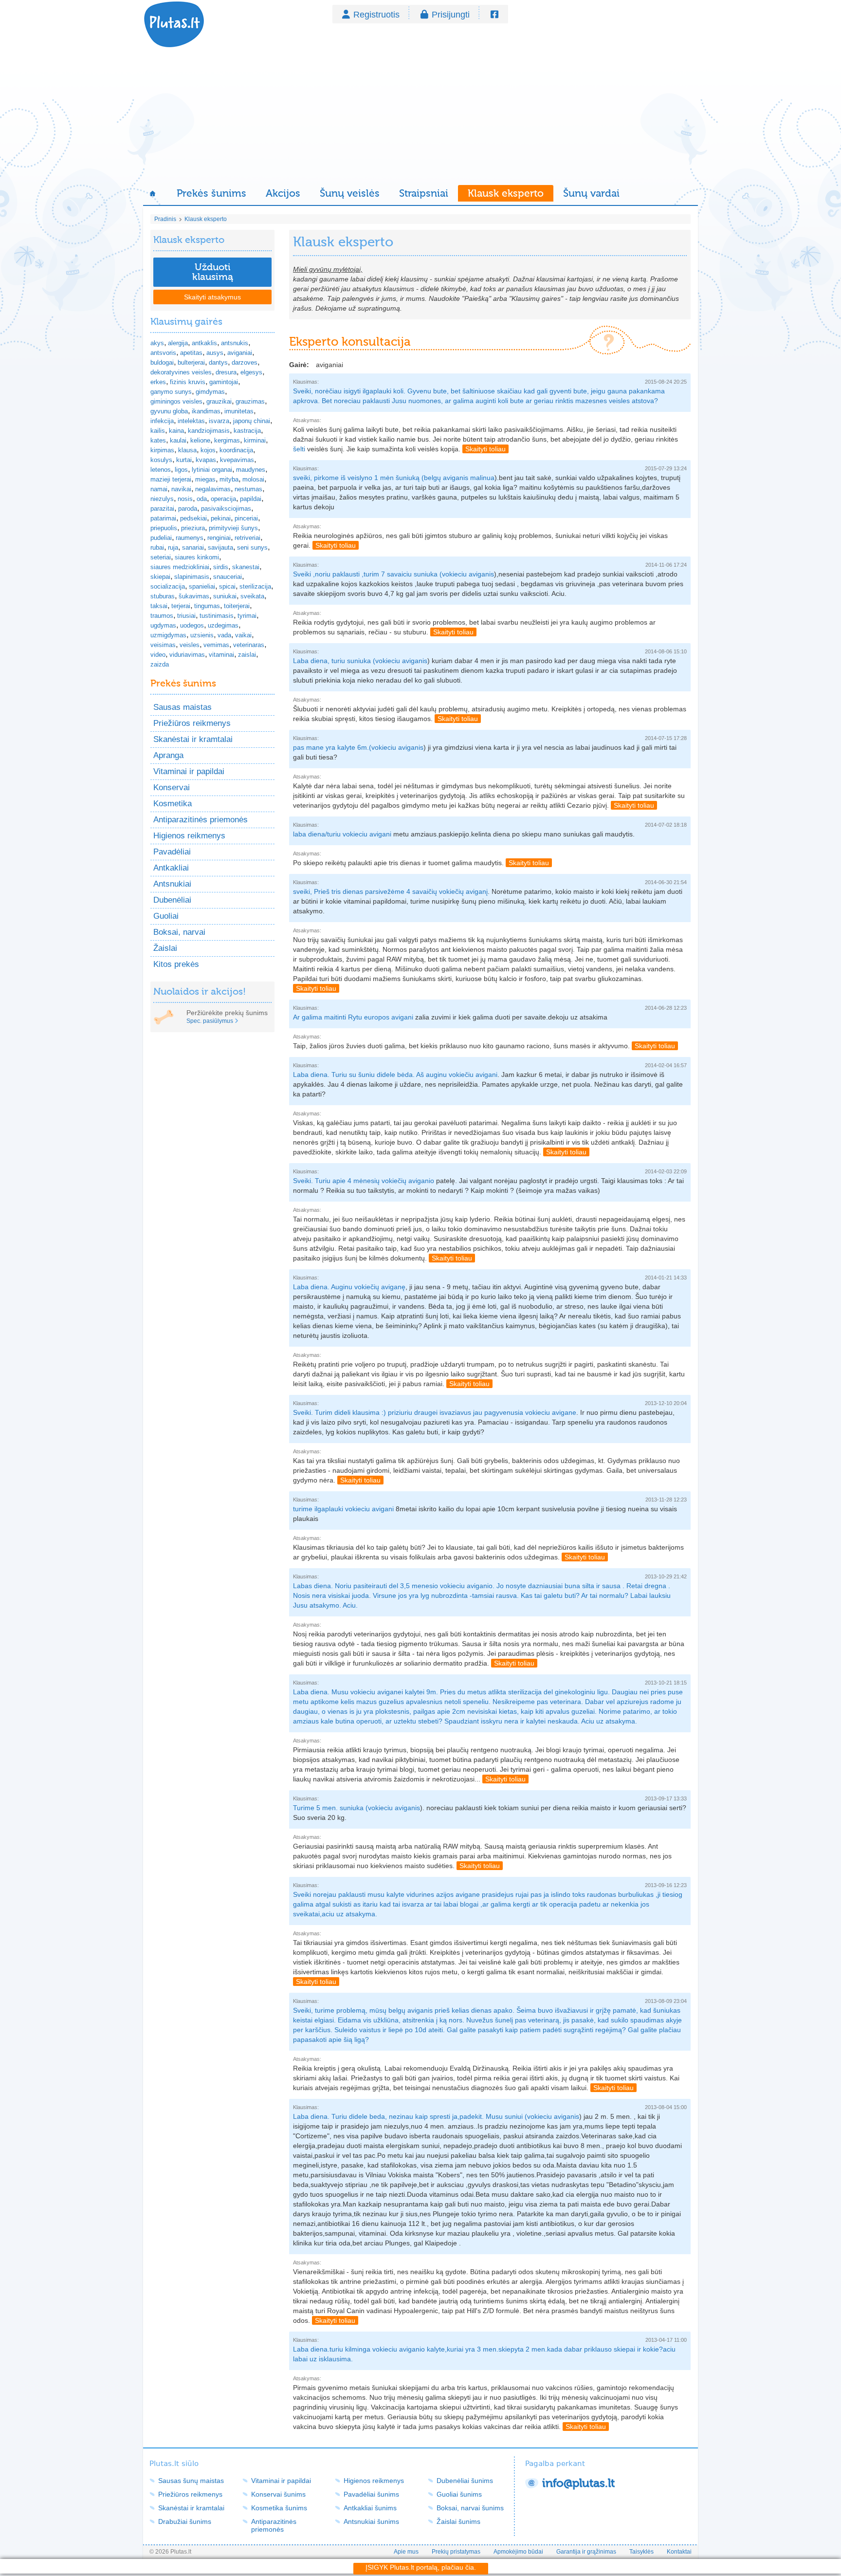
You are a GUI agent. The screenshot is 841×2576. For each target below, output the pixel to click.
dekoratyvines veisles (181, 372)
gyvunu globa (169, 411)
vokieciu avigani (367, 834)
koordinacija (236, 450)
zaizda (160, 664)
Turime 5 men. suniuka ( (330, 1808)
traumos (162, 616)
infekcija (162, 421)
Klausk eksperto (506, 193)
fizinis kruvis (188, 382)
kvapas (206, 460)
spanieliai (202, 586)
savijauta (220, 547)
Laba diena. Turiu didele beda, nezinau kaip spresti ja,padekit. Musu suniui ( (410, 2116)
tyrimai (247, 616)
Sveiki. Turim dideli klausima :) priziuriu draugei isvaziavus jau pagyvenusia (409, 1412)
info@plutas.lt (578, 2483)
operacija (223, 499)
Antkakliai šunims (370, 2508)
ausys (215, 353)
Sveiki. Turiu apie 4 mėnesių (337, 1181)
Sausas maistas (183, 707)
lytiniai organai (212, 470)
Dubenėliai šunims (465, 2481)
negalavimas (213, 489)
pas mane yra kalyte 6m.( (332, 747)
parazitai (162, 509)
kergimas (227, 440)
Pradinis (165, 219)
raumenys (190, 538)
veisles (190, 645)
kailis (158, 431)
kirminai (255, 440)
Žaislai (165, 948)
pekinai (221, 518)
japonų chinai (252, 421)
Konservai (172, 788)
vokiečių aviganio (408, 1181)
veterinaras (249, 645)
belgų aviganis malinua (459, 478)
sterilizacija (255, 586)
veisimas (163, 645)
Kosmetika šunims (279, 2508)
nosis (185, 499)
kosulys (161, 460)
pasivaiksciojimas (226, 509)
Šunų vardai (591, 193)
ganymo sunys (171, 392)
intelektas (191, 421)
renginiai (219, 538)
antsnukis (235, 343)
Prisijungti (451, 15)
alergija (178, 343)
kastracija (247, 431)
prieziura (193, 528)
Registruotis (376, 15)
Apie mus (406, 2552)
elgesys (251, 372)
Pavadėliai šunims (371, 2494)
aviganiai (240, 353)
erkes (158, 382)
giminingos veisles (176, 401)
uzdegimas (223, 625)
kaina (176, 431)
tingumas (207, 606)
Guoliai (166, 916)
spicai (227, 586)
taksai (159, 606)
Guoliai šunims (459, 2494)
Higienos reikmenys (189, 836)
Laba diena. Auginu (324, 1287)
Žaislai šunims (458, 2521)
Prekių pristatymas (456, 2552)
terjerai (181, 606)
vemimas (216, 645)
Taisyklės (641, 2552)
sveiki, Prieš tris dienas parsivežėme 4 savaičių (366, 891)
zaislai (247, 655)
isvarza (219, 421)
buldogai (162, 362)
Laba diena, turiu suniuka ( (334, 661)
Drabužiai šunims (185, 2521)
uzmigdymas (168, 635)
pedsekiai (193, 518)
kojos (208, 450)
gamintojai (224, 382)
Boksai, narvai (179, 932)
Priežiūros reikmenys (192, 723)
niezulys (162, 499)
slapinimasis (192, 577)
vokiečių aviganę (380, 1287)
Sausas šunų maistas (191, 2481)
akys (157, 343)
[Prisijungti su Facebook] (494, 15)
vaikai (243, 635)
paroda (188, 509)
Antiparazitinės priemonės (201, 820)
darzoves (245, 362)
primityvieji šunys (233, 528)
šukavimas (194, 596)
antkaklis (204, 343)
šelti (299, 449)
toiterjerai (237, 606)
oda (202, 499)
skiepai (160, 577)
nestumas (248, 489)
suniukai (225, 596)
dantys (218, 362)
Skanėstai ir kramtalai (193, 739)
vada (224, 635)
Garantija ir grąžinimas (586, 2552)
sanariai (193, 547)
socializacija (168, 586)
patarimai (163, 518)
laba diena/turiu (318, 834)
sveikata (252, 596)
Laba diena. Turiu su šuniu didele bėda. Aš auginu (371, 1075)
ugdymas (163, 625)
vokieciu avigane (551, 1412)
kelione (200, 440)
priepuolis (164, 528)
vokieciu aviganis (468, 574)
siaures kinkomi (197, 557)
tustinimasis (217, 616)
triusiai (186, 616)
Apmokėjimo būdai (518, 2552)
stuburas (163, 596)
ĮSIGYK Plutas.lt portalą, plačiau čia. (421, 2567)
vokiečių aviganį (463, 891)
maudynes (251, 470)
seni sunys (252, 547)
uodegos (192, 625)
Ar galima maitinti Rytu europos (342, 1017)
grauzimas (250, 401)
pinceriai (246, 518)
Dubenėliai (172, 900)
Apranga (168, 755)
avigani (402, 1017)
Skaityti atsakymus (212, 297)
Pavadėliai (172, 852)
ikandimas (206, 411)
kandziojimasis (209, 431)
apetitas (191, 353)
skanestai (246, 567)
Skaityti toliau (485, 449)
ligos (181, 470)
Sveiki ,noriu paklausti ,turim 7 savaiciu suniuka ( (367, 574)
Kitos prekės (176, 964)
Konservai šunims (278, 2494)
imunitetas (239, 411)
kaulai (178, 440)
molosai (253, 479)
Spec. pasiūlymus (210, 1021)
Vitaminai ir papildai (189, 771)
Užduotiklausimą (213, 272)
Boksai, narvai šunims (470, 2508)
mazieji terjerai (171, 479)
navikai (181, 489)
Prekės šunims (211, 193)
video (158, 655)
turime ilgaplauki (319, 1509)
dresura (226, 372)
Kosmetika (173, 804)
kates (158, 440)
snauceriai (228, 577)
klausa (187, 450)
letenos (161, 470)
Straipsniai (424, 193)
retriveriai (247, 538)
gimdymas (210, 392)
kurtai (184, 460)
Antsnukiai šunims (371, 2521)
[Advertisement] (420, 117)
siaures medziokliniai (180, 567)
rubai (157, 547)
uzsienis (202, 635)
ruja (173, 547)
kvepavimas (237, 460)
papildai (251, 499)
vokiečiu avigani (473, 1075)
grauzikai (219, 401)
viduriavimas (187, 655)
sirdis (221, 567)
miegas (205, 479)
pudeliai (161, 538)
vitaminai (221, 655)
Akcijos (283, 193)
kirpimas (162, 450)
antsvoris (163, 353)
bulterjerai (191, 362)
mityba (229, 479)
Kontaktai (679, 2552)
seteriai (161, 557)
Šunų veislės (350, 193)
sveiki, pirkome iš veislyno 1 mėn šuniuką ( (358, 478)
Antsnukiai (172, 884)
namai (159, 489)
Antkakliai (171, 868)
